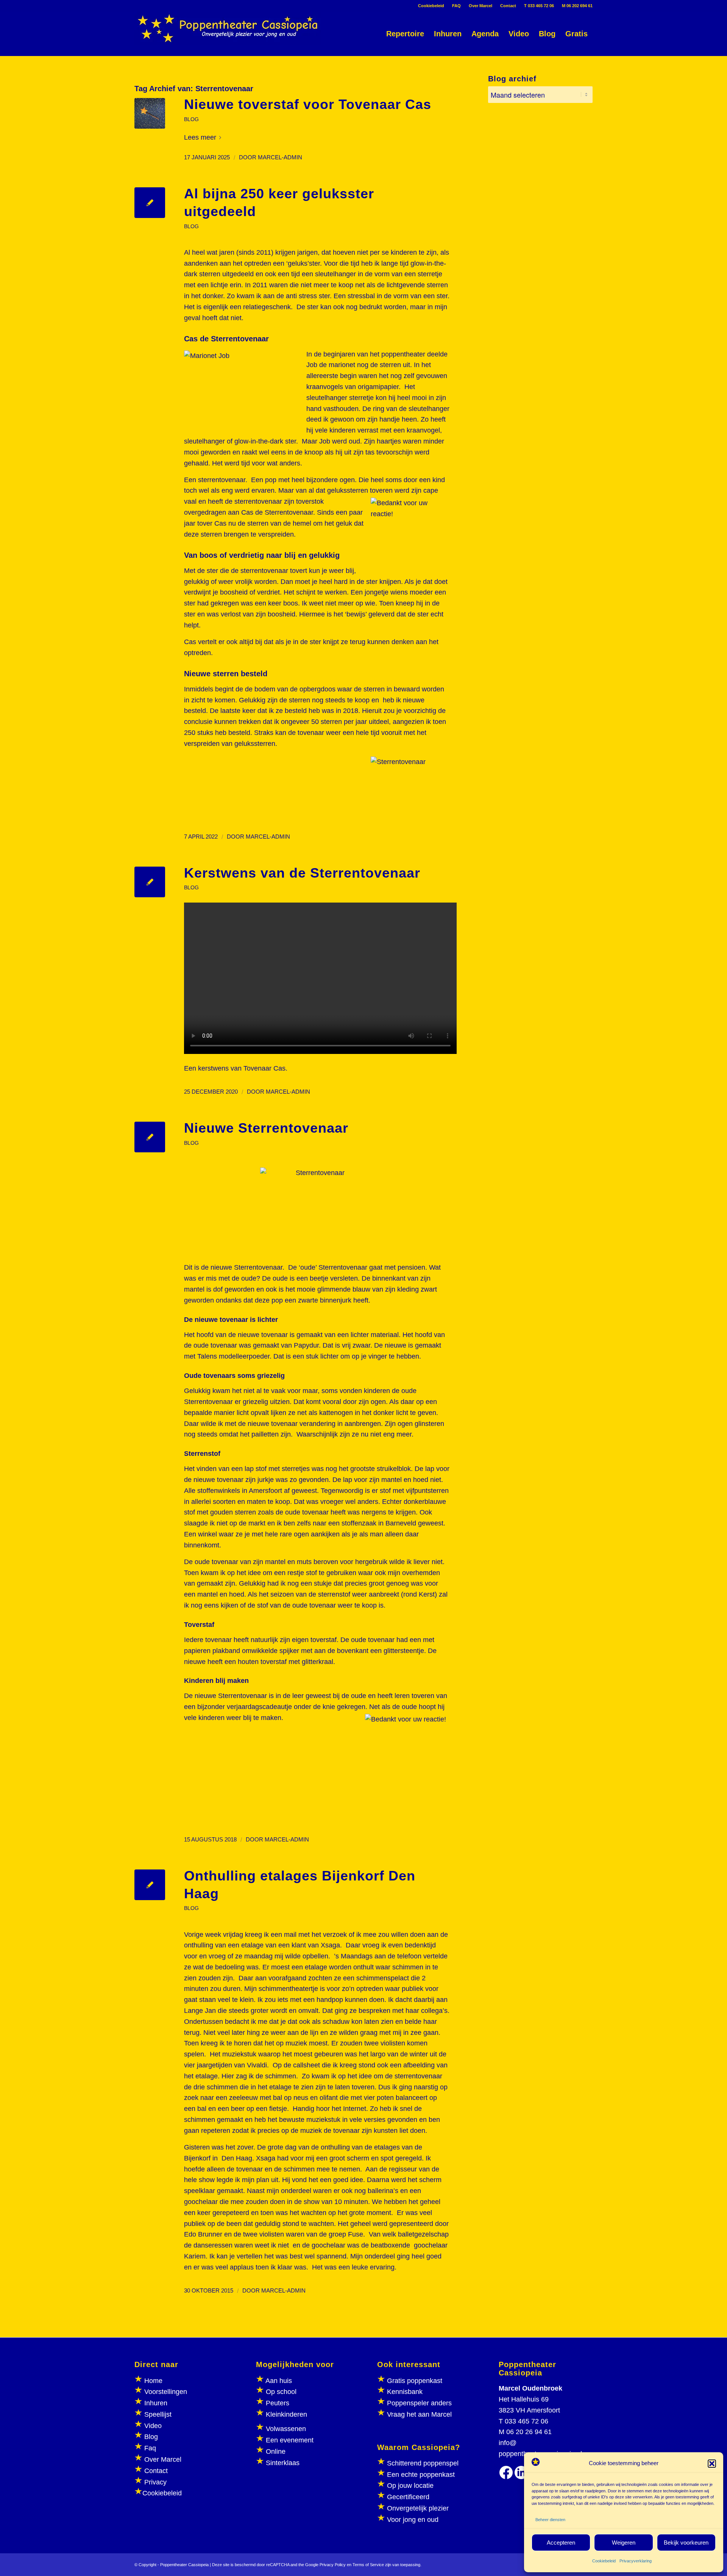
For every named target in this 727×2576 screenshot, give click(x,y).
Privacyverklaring (636, 2561)
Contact (508, 6)
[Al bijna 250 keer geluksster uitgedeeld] (150, 203)
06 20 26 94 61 (529, 2432)
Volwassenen (285, 2429)
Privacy (155, 2482)
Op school (281, 2392)
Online (276, 2451)
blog (191, 119)
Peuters (278, 2403)
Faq (150, 2448)
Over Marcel (481, 6)
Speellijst (158, 2414)
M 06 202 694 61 (577, 6)
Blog (151, 2437)
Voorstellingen (166, 2392)
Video (153, 2426)
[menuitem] (431, 6)
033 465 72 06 (527, 2421)
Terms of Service (368, 2565)
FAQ (456, 6)
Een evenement (290, 2440)
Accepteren (561, 2543)
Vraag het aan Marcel (419, 2414)
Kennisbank (405, 2392)
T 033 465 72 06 (539, 6)
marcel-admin (280, 157)
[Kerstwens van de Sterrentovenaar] (150, 882)
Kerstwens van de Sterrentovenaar (302, 873)
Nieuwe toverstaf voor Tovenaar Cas (308, 104)
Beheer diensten (550, 2520)
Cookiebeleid (604, 2561)
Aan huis (279, 2381)
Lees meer (200, 137)
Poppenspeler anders (418, 2403)
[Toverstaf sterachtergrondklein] (150, 113)
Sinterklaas (283, 2463)
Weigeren (624, 2543)
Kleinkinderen (285, 2414)
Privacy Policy (333, 2565)
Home (153, 2381)
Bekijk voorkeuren (686, 2543)
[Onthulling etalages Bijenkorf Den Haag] (150, 1885)
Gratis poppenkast (415, 2381)
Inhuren (156, 2403)
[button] (712, 2464)
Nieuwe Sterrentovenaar (266, 1128)
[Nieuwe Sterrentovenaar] (150, 1137)
